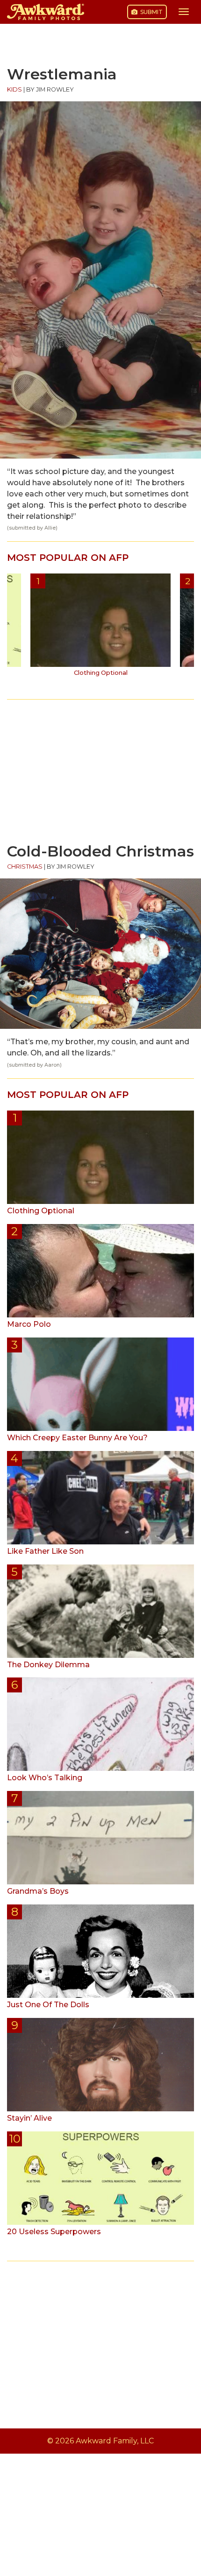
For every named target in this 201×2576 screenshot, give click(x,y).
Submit (151, 12)
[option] (100, 628)
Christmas (25, 867)
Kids (14, 89)
